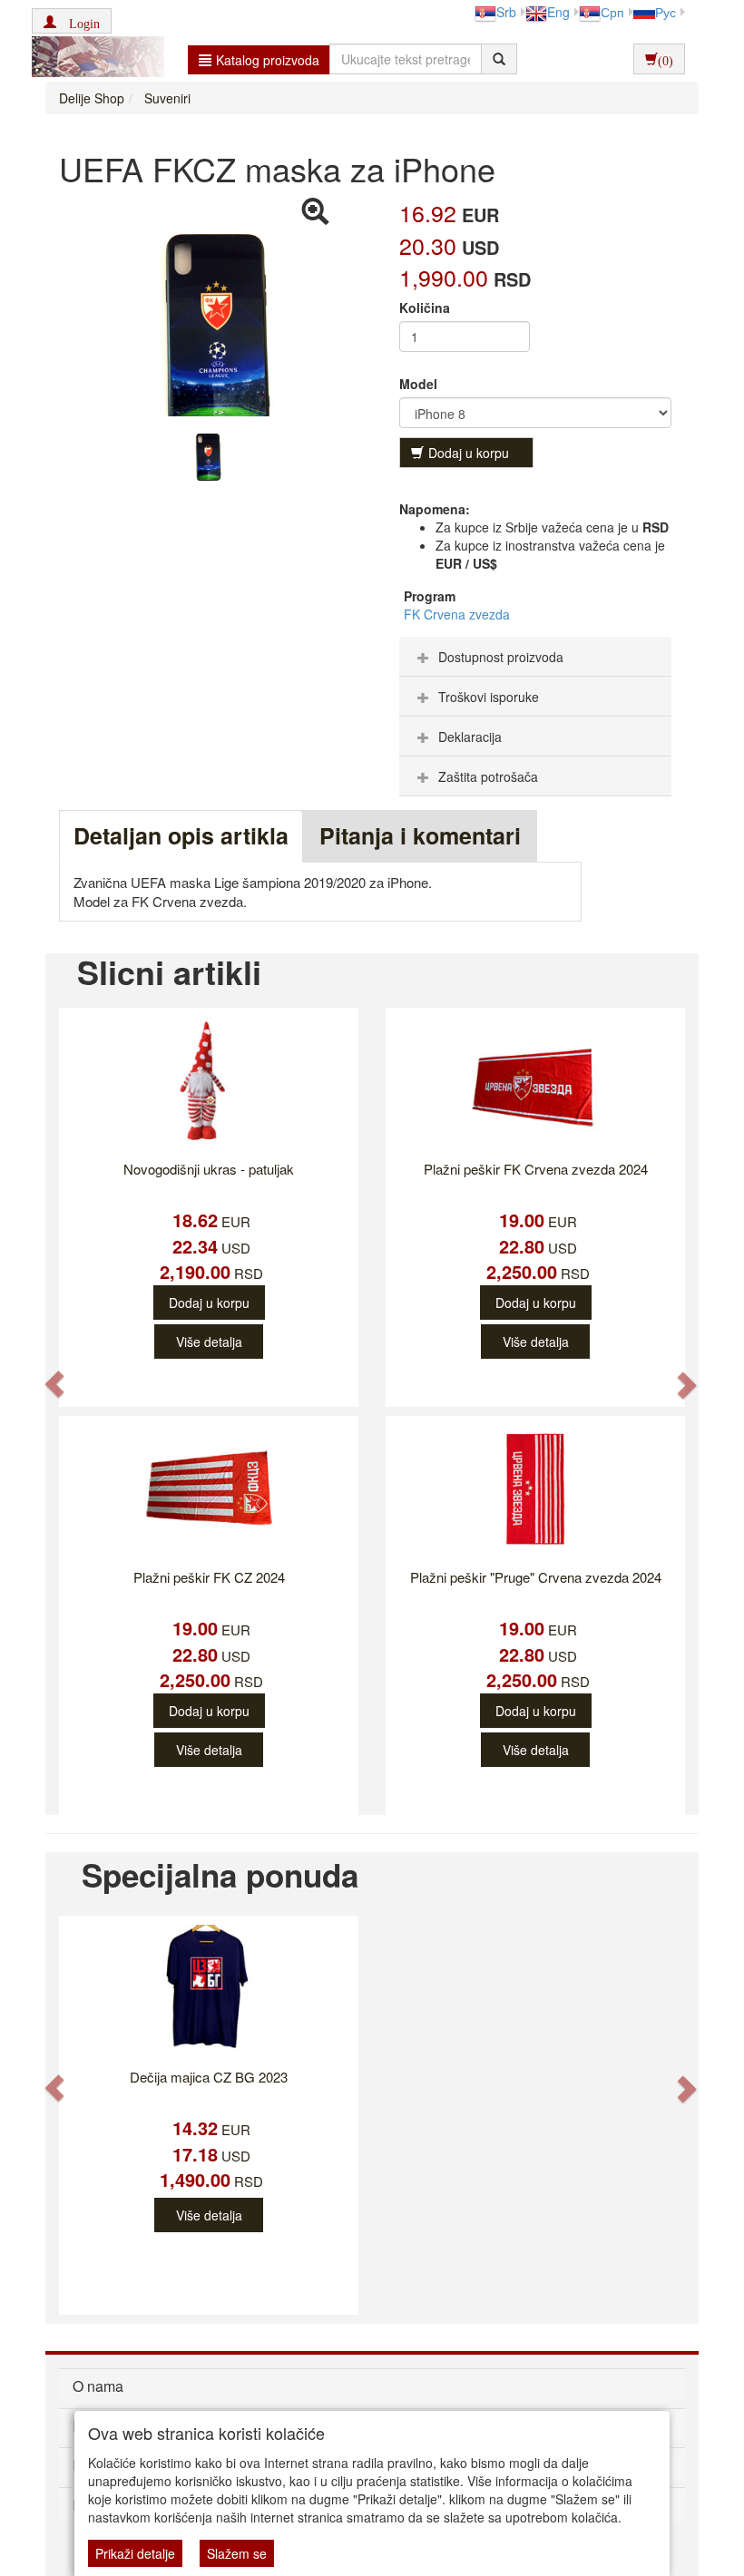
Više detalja (209, 1342)
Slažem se (237, 2553)
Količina (425, 307)
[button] (72, 21)
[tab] (535, 657)
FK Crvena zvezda (457, 614)
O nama (98, 2386)
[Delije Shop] (93, 59)
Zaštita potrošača (488, 776)
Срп (612, 12)
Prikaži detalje (135, 2553)
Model (418, 384)
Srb (506, 12)
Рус (666, 12)
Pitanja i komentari (420, 835)
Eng (558, 12)
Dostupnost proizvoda (501, 657)
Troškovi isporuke (489, 697)
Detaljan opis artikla (181, 835)
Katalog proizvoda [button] (268, 60)
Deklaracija (470, 737)
